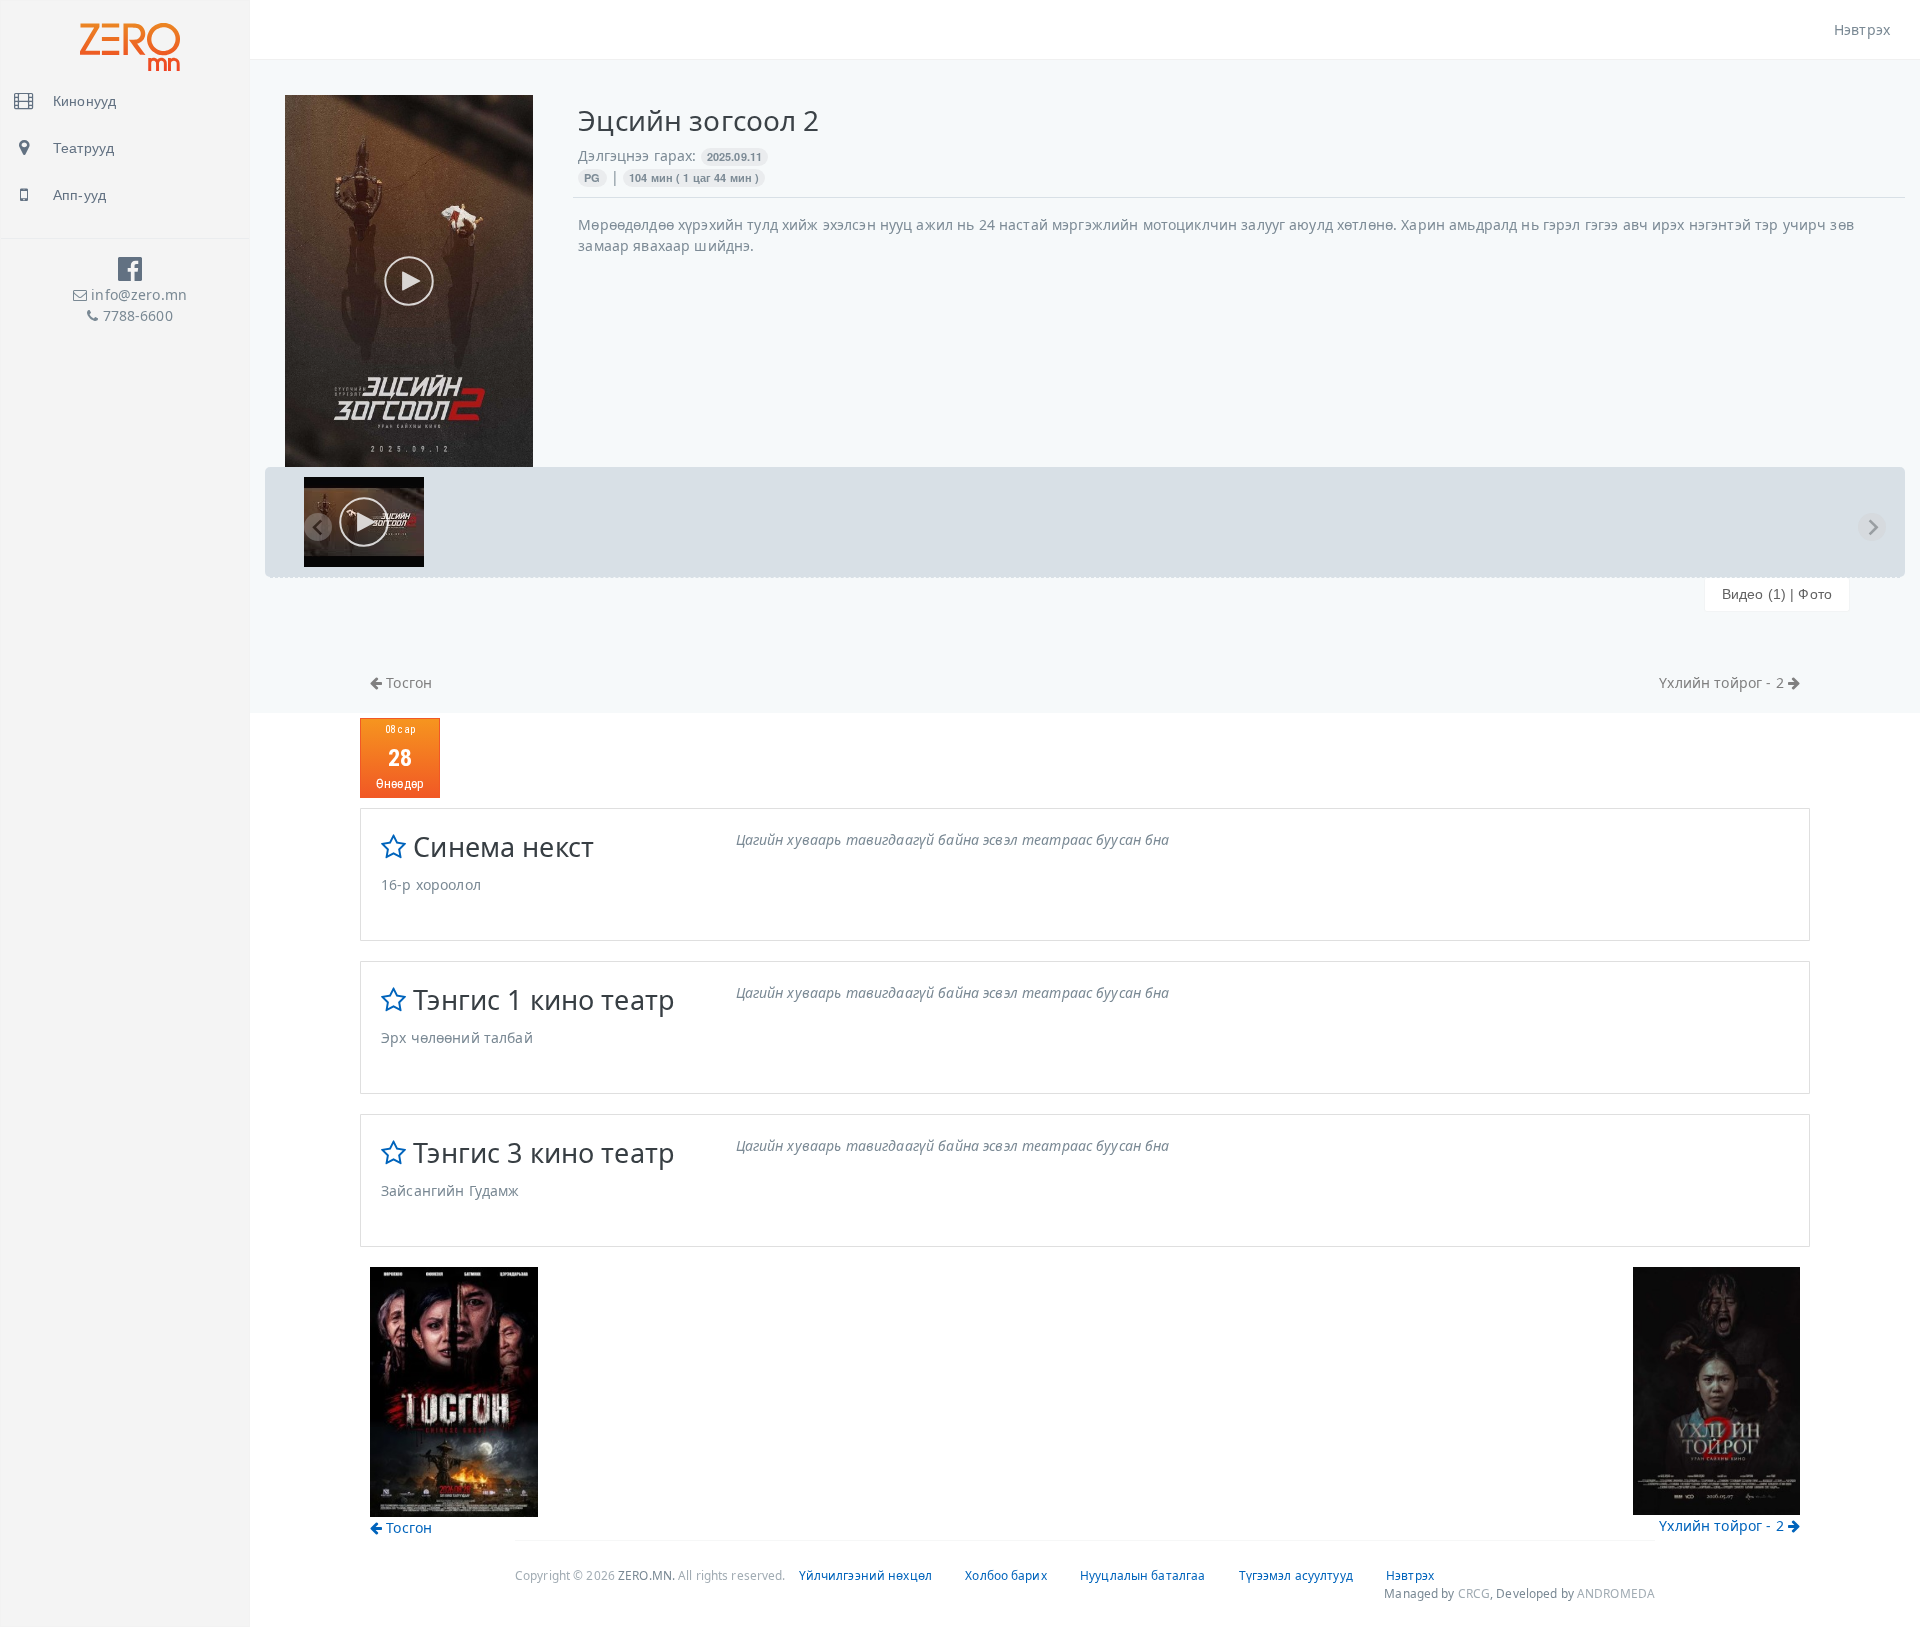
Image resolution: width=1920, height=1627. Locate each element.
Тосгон (407, 682)
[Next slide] (1872, 527)
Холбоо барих (1005, 1575)
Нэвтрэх (1862, 29)
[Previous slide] (318, 527)
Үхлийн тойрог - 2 (1723, 682)
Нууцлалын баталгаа (1142, 1575)
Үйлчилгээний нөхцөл (865, 1575)
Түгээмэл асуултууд (1296, 1575)
